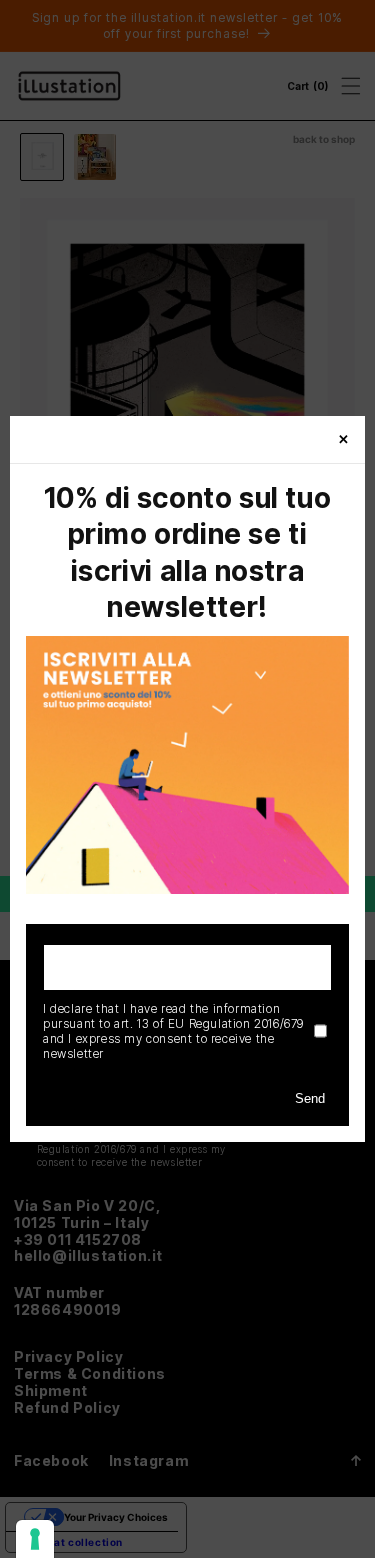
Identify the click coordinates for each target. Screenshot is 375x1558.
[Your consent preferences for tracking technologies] (35, 1539)
